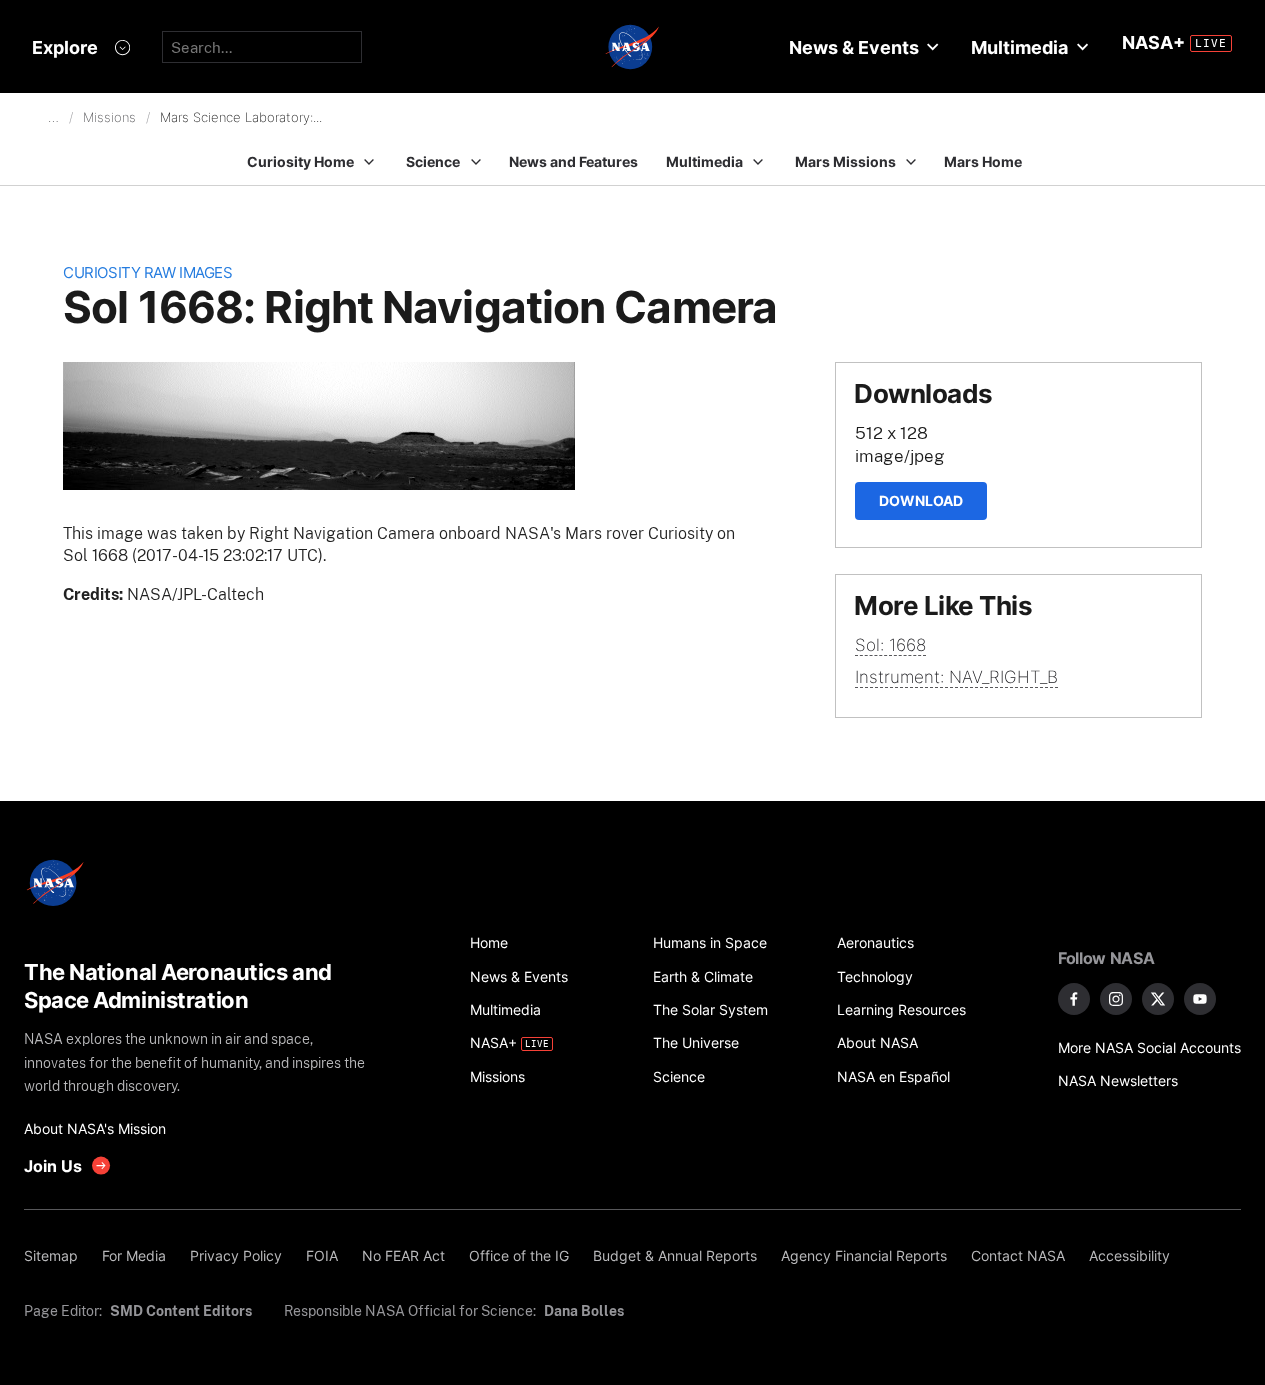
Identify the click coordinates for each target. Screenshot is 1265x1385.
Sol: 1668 (890, 645)
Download (921, 500)
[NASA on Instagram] (1116, 999)
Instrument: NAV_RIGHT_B (956, 677)
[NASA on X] (1158, 999)
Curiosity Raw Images (147, 272)
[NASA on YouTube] (1200, 999)
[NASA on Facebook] (1074, 999)
